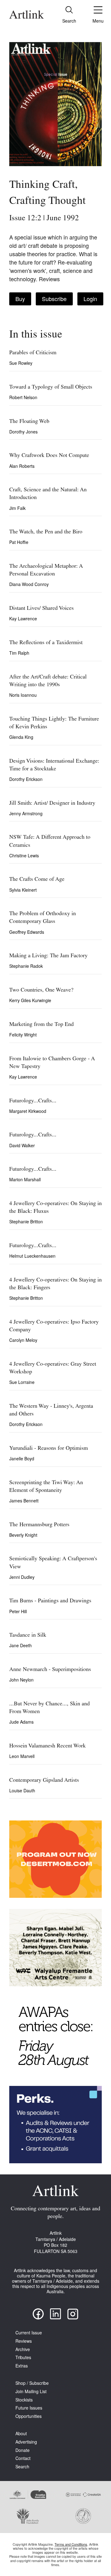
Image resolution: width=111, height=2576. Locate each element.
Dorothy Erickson (26, 779)
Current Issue (29, 2333)
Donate (23, 2450)
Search (22, 2467)
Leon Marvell (22, 1756)
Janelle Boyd (22, 1458)
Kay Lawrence (23, 618)
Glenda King (21, 737)
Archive (23, 2349)
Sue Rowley (21, 363)
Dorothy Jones (23, 432)
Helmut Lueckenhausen (32, 1256)
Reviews (24, 2341)
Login (90, 299)
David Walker (22, 1145)
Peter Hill (18, 1611)
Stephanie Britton (26, 1221)
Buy (20, 299)
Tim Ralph (19, 653)
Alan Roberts (22, 466)
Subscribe (54, 299)
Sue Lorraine (22, 1382)
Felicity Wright (23, 1035)
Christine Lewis (24, 855)
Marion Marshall (25, 1179)
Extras (22, 2366)
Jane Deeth (21, 1645)
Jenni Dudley (22, 1577)
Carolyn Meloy (23, 1340)
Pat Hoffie (19, 542)
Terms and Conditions (71, 2544)
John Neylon (21, 1680)
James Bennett (24, 1501)
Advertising (26, 2442)
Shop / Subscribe (32, 2383)
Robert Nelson (23, 397)
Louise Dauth (22, 1790)
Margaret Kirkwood (28, 1111)
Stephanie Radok (26, 966)
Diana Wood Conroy (29, 584)
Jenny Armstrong (26, 813)
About (21, 2434)
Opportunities (29, 2416)
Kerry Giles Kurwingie (30, 1000)
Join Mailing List (31, 2391)
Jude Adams (21, 1722)
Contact (23, 2458)
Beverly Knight (23, 1535)
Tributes (23, 2357)
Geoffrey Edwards (27, 932)
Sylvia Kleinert (23, 890)
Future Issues (29, 2408)
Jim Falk (17, 508)
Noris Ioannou (23, 695)
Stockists (24, 2400)
